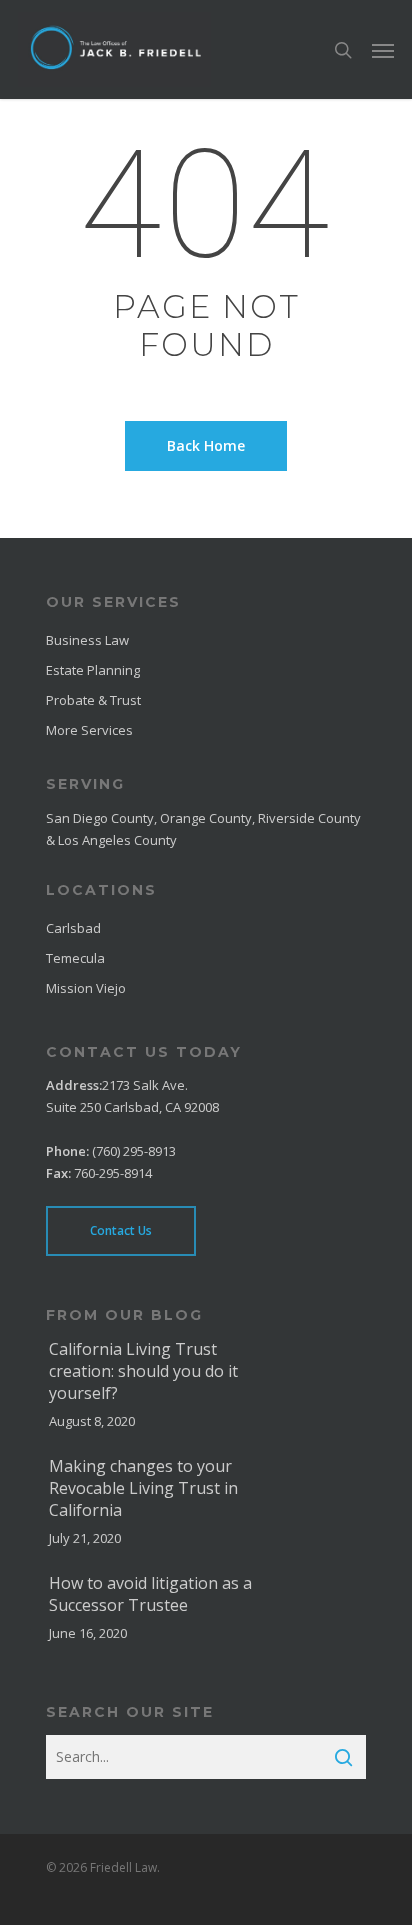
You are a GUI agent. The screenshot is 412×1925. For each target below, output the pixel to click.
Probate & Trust (93, 700)
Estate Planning (93, 670)
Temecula (75, 958)
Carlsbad (73, 928)
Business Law (87, 640)
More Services (89, 730)
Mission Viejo (86, 988)
